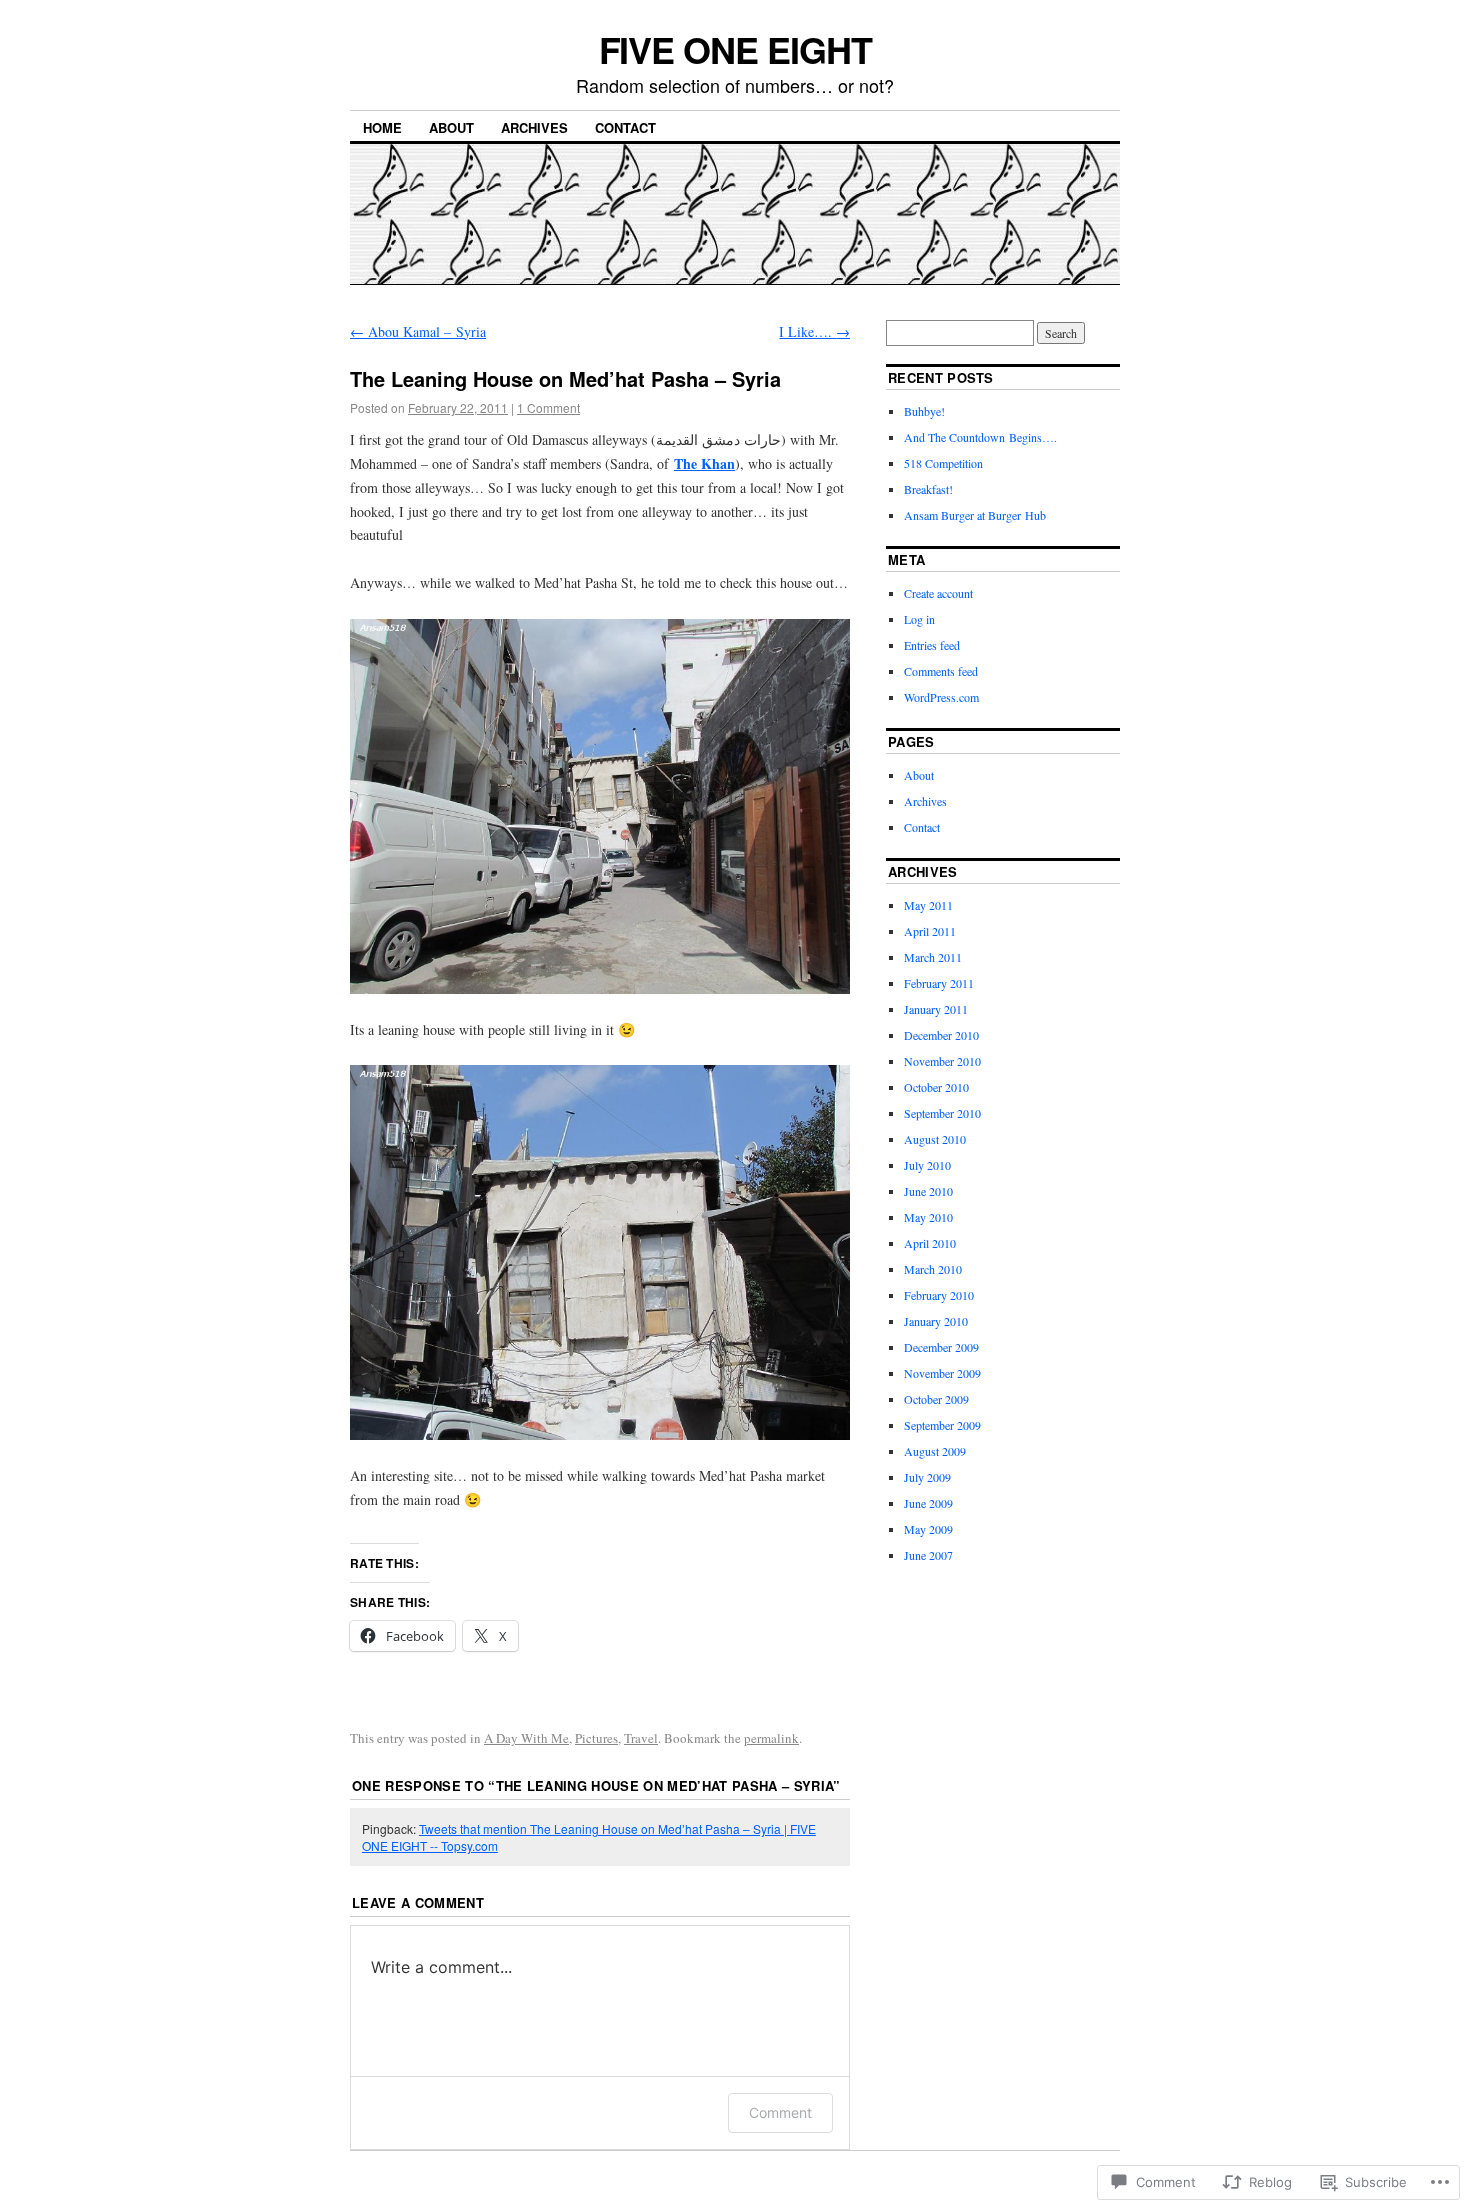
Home (382, 127)
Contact (625, 127)
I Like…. (814, 331)
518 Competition (943, 463)
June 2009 (928, 1503)
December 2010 (941, 1035)
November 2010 (942, 1061)
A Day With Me (526, 1738)
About (451, 127)
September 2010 (942, 1113)
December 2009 (941, 1347)
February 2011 (939, 983)
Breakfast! (928, 489)
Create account (938, 593)
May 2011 (928, 905)
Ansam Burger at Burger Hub (975, 515)
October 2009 (936, 1399)
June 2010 (928, 1191)
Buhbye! (924, 411)
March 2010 (933, 1269)
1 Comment (548, 407)
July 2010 (927, 1165)
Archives (534, 127)
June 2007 (928, 1555)
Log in (919, 619)
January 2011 (936, 1009)
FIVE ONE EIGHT (735, 49)
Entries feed (932, 645)
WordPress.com (941, 697)
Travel (641, 1738)
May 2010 (928, 1217)
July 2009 (927, 1477)
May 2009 (928, 1529)
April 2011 (930, 931)
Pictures (596, 1738)
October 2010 (936, 1087)
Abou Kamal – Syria (418, 331)
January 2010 (936, 1321)
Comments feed (941, 671)
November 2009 (942, 1373)
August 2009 (935, 1451)
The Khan (704, 463)
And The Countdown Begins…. (980, 437)
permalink (771, 1738)
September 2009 (942, 1425)
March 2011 (933, 957)
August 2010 (935, 1139)
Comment (780, 2112)
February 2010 (939, 1295)
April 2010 (930, 1243)
